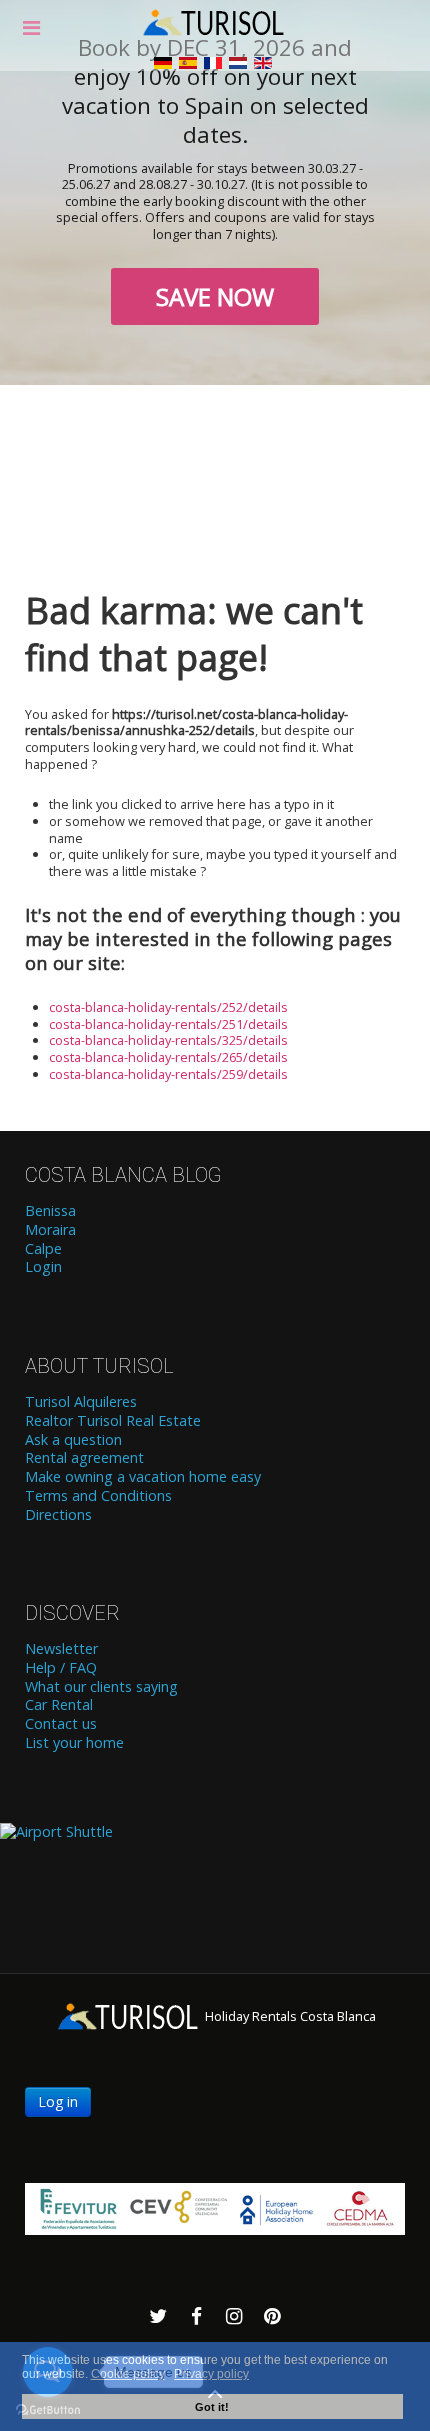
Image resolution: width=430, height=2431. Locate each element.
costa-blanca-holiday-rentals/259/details (168, 1074)
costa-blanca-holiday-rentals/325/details (168, 1040)
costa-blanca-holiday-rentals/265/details (168, 1057)
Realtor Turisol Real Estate (113, 1421)
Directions (58, 1515)
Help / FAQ (61, 1668)
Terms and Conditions (98, 1496)
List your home (74, 1743)
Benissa (50, 1211)
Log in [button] (58, 2101)
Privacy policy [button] (211, 2374)
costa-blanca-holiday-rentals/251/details (168, 1024)
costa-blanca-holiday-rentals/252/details (168, 1007)
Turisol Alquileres (81, 1402)
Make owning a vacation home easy (143, 1477)
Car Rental (59, 1705)
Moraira (50, 1230)
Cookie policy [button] (128, 2374)
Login (43, 1267)
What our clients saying (101, 1687)
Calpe (43, 1249)
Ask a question (73, 1440)
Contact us (61, 1724)
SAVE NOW (215, 296)
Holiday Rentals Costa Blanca (289, 2016)
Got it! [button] (212, 2407)
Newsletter (61, 1649)
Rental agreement (84, 1458)
